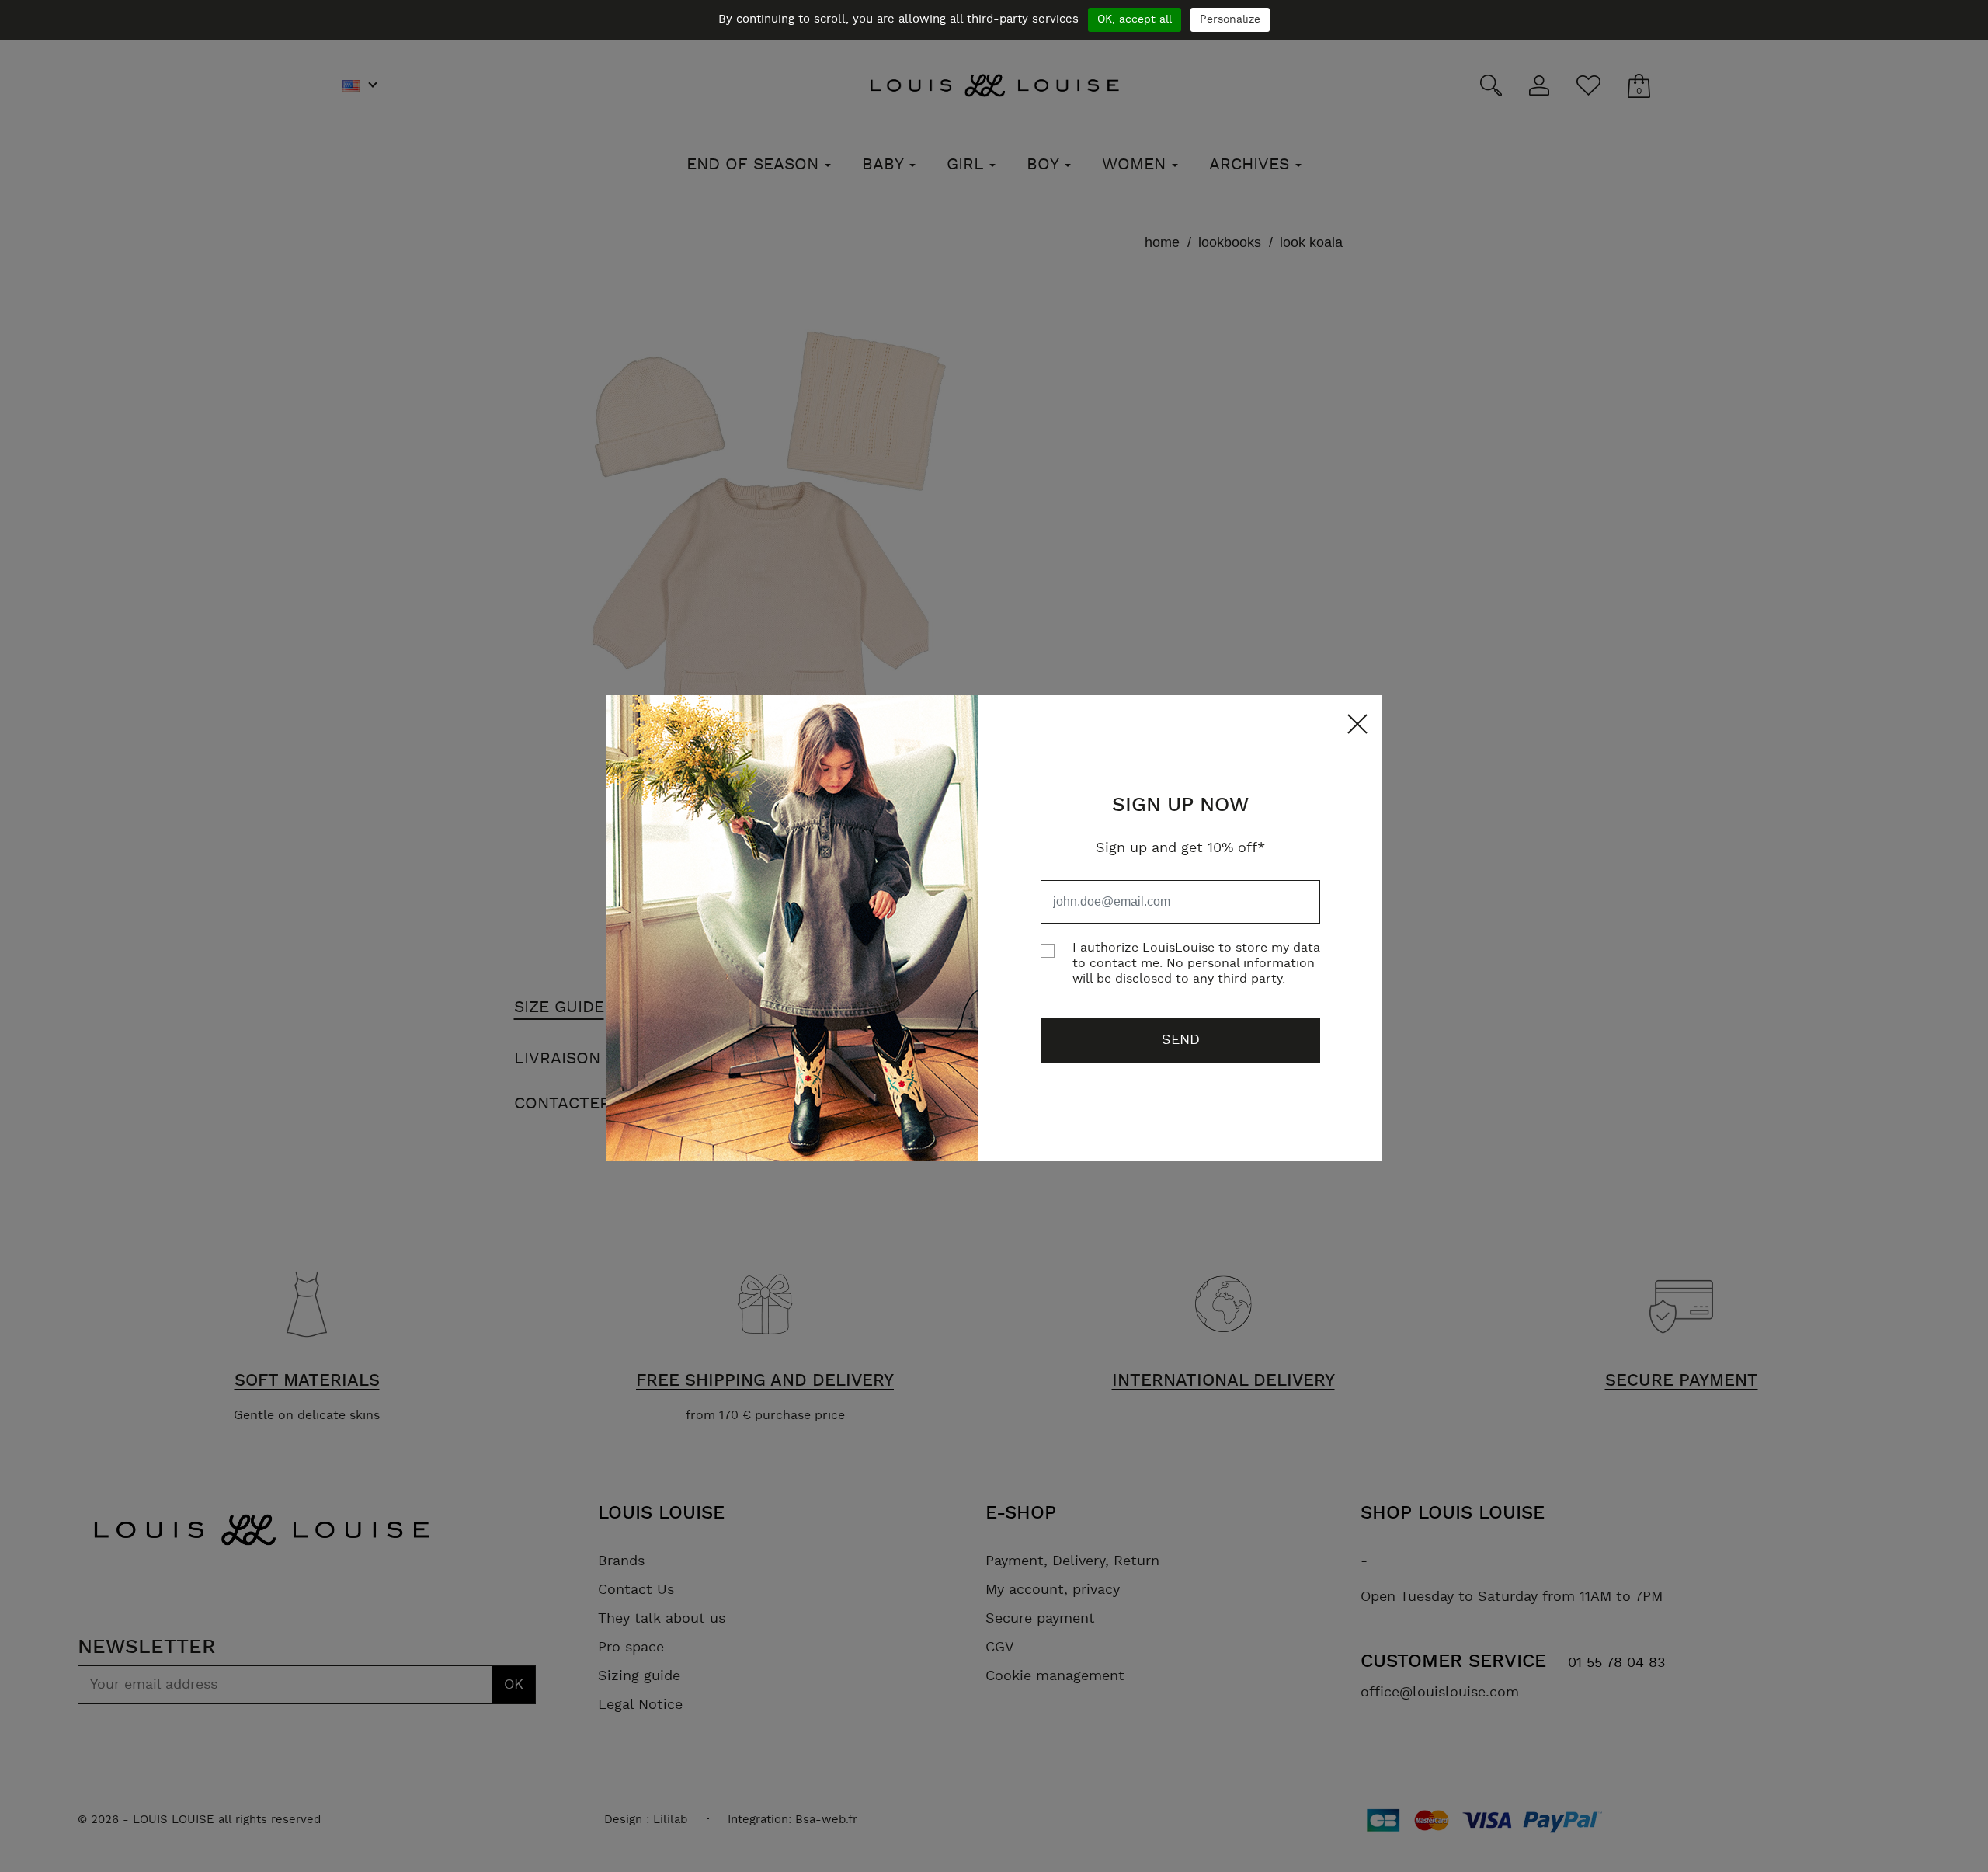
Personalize (1230, 19)
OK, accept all (1135, 19)
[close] (1354, 724)
